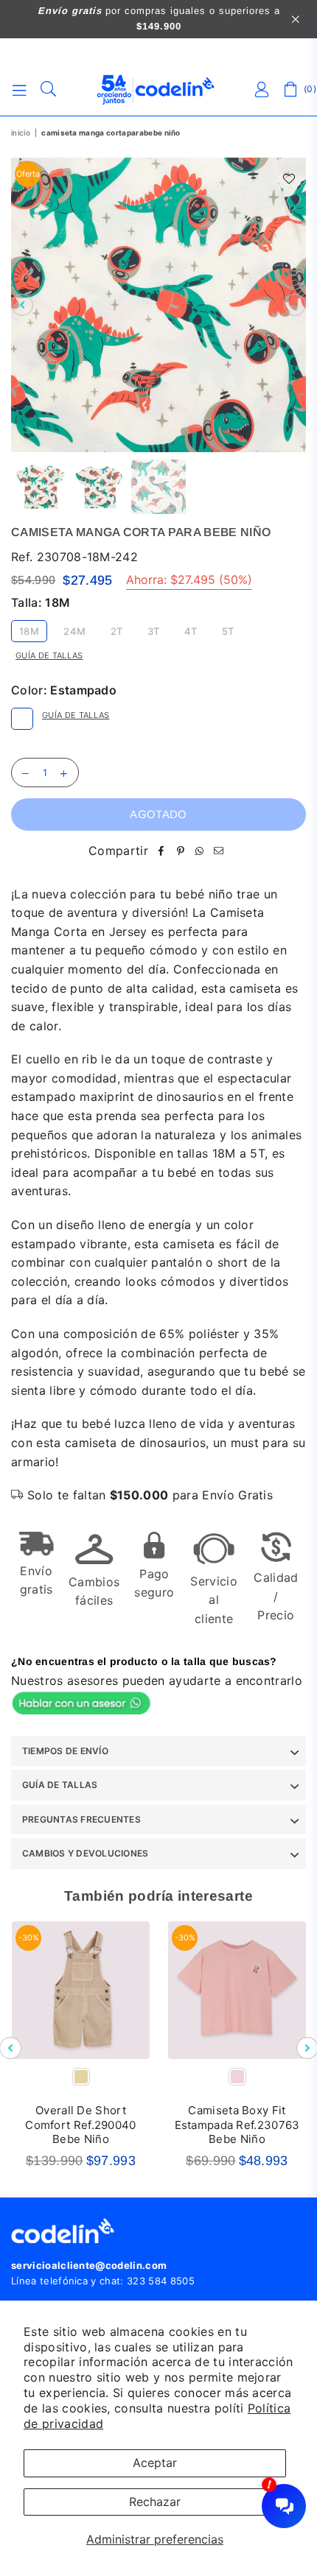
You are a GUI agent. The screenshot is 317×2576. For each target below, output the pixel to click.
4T (191, 631)
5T (228, 631)
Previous (22, 305)
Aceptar (155, 2463)
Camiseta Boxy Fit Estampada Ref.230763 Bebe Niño (237, 2125)
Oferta (28, 174)
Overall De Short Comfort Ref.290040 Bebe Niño (80, 2125)
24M (74, 631)
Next (295, 305)
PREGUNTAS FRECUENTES (81, 1819)
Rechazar (155, 2502)
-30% (29, 1938)
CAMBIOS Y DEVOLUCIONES (85, 1853)
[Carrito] (291, 90)
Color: (64, 690)
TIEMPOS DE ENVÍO (65, 1751)
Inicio (21, 133)
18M (29, 631)
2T (117, 631)
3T (154, 631)
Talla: (41, 602)
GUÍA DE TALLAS (60, 1785)
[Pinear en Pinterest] (181, 851)
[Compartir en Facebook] (161, 851)
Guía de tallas (49, 655)
